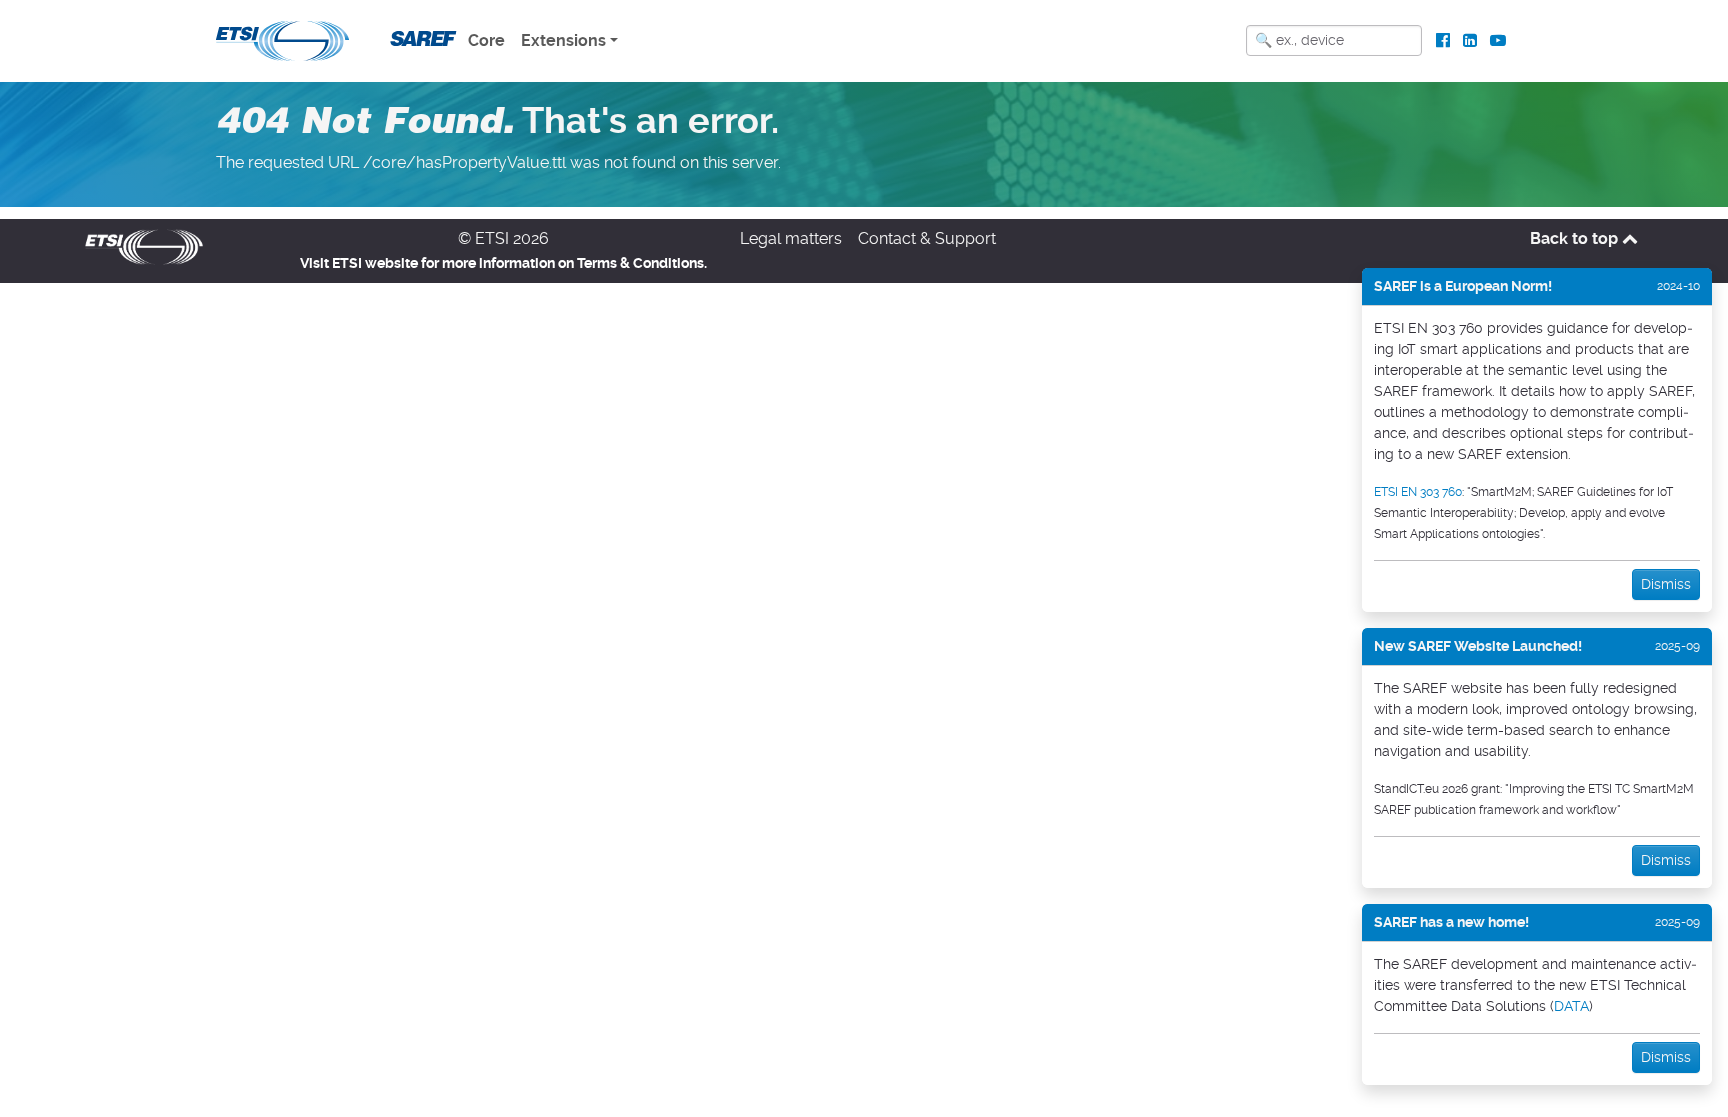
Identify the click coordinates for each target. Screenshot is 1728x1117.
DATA (1571, 1006)
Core (486, 40)
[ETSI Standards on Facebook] (1443, 41)
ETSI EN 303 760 (1418, 492)
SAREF (420, 38)
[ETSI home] (282, 39)
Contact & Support (927, 238)
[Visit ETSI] (144, 245)
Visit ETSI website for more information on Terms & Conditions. (503, 263)
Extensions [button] (563, 40)
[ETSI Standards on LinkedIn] (1469, 41)
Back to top (1576, 238)
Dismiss (1666, 584)
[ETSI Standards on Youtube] (1497, 41)
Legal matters (791, 238)
